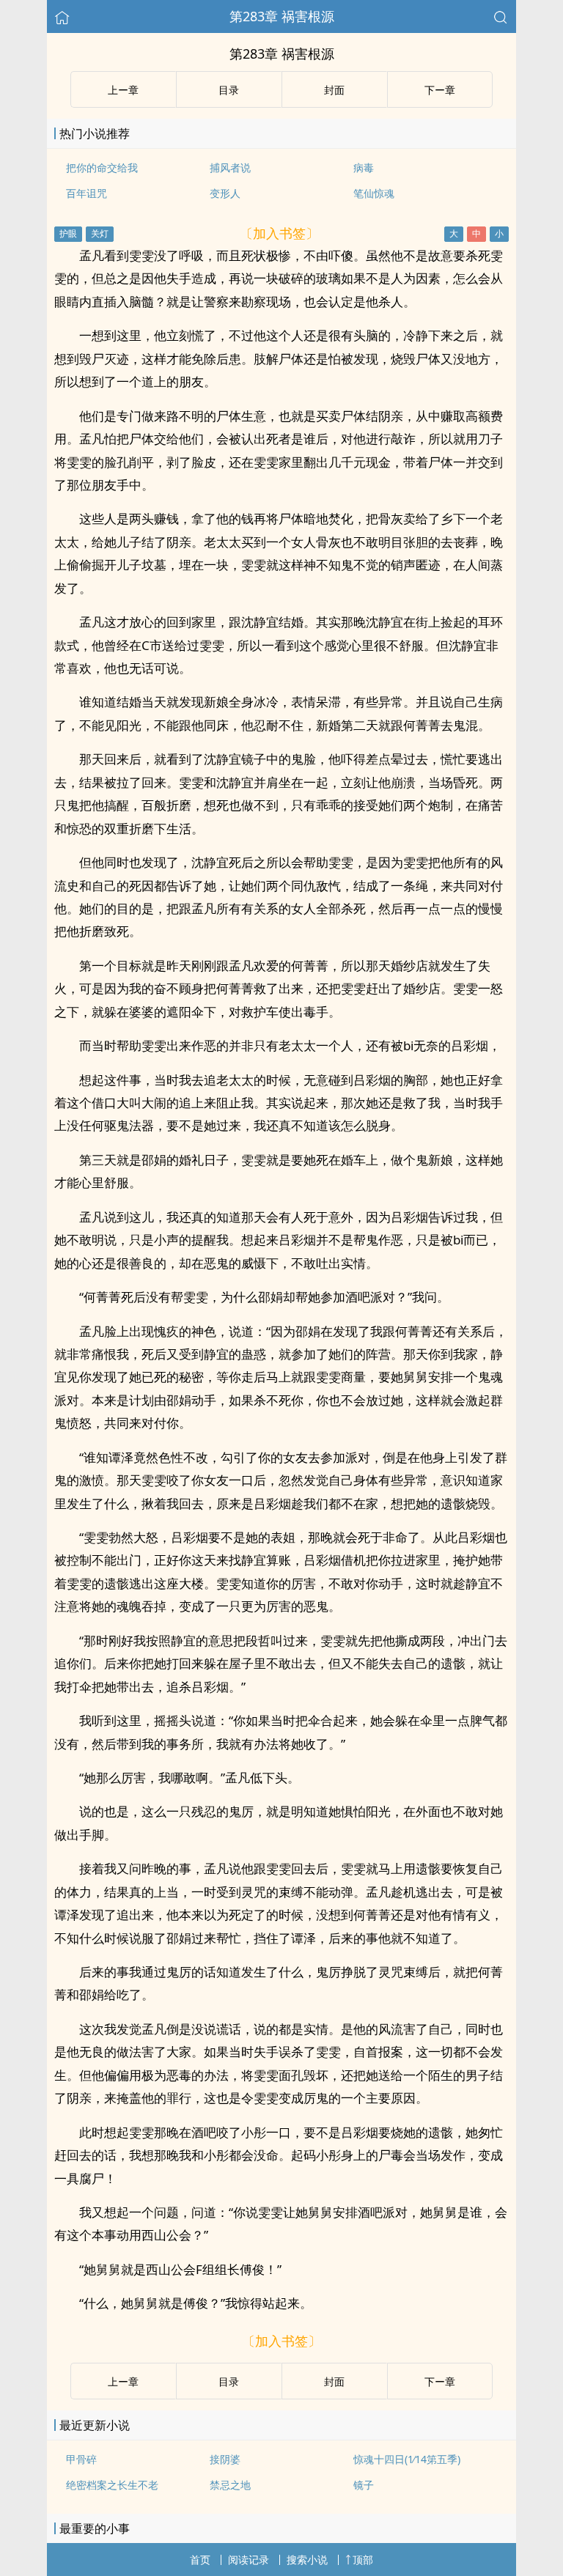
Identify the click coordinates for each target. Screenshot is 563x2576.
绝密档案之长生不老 (112, 2485)
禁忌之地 (230, 2485)
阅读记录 (249, 2560)
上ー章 (123, 90)
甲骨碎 (81, 2459)
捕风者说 (230, 167)
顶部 (363, 2560)
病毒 (364, 167)
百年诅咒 (87, 193)
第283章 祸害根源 (282, 16)
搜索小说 (307, 2560)
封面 (334, 90)
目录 (229, 90)
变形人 (225, 193)
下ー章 (440, 90)
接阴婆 (225, 2459)
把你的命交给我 (102, 167)
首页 (200, 2560)
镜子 (364, 2485)
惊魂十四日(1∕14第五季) (407, 2459)
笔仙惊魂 (374, 193)
